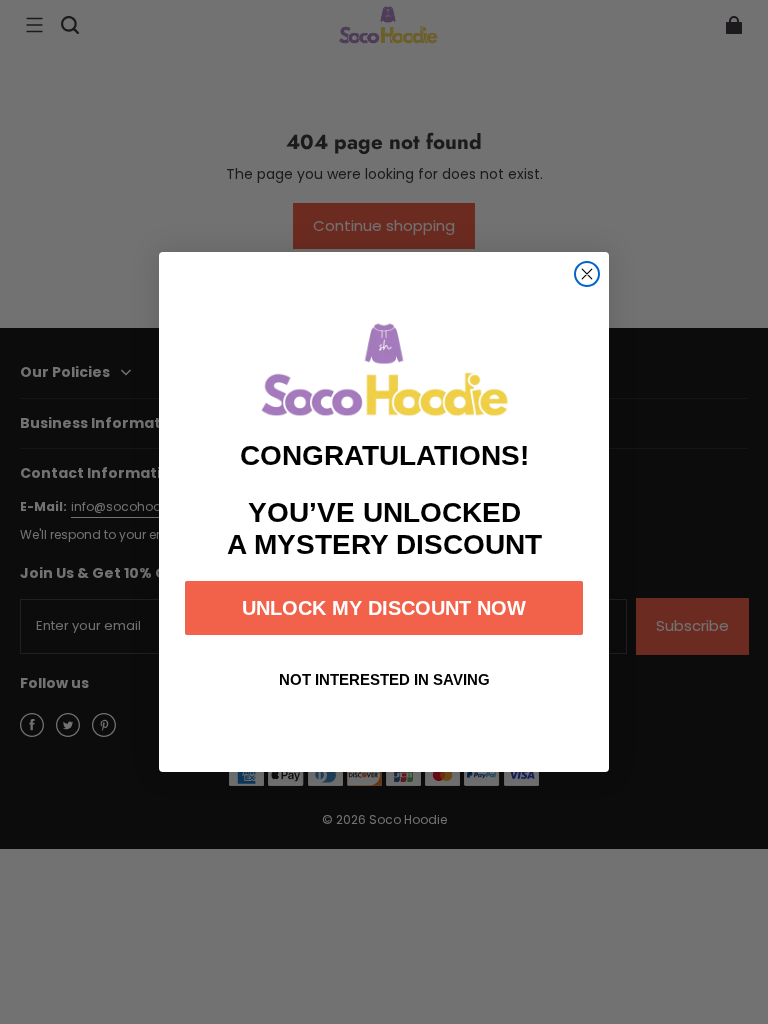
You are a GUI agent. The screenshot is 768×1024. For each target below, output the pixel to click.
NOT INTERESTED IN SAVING (384, 679)
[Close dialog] (587, 274)
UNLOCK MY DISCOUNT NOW (384, 608)
